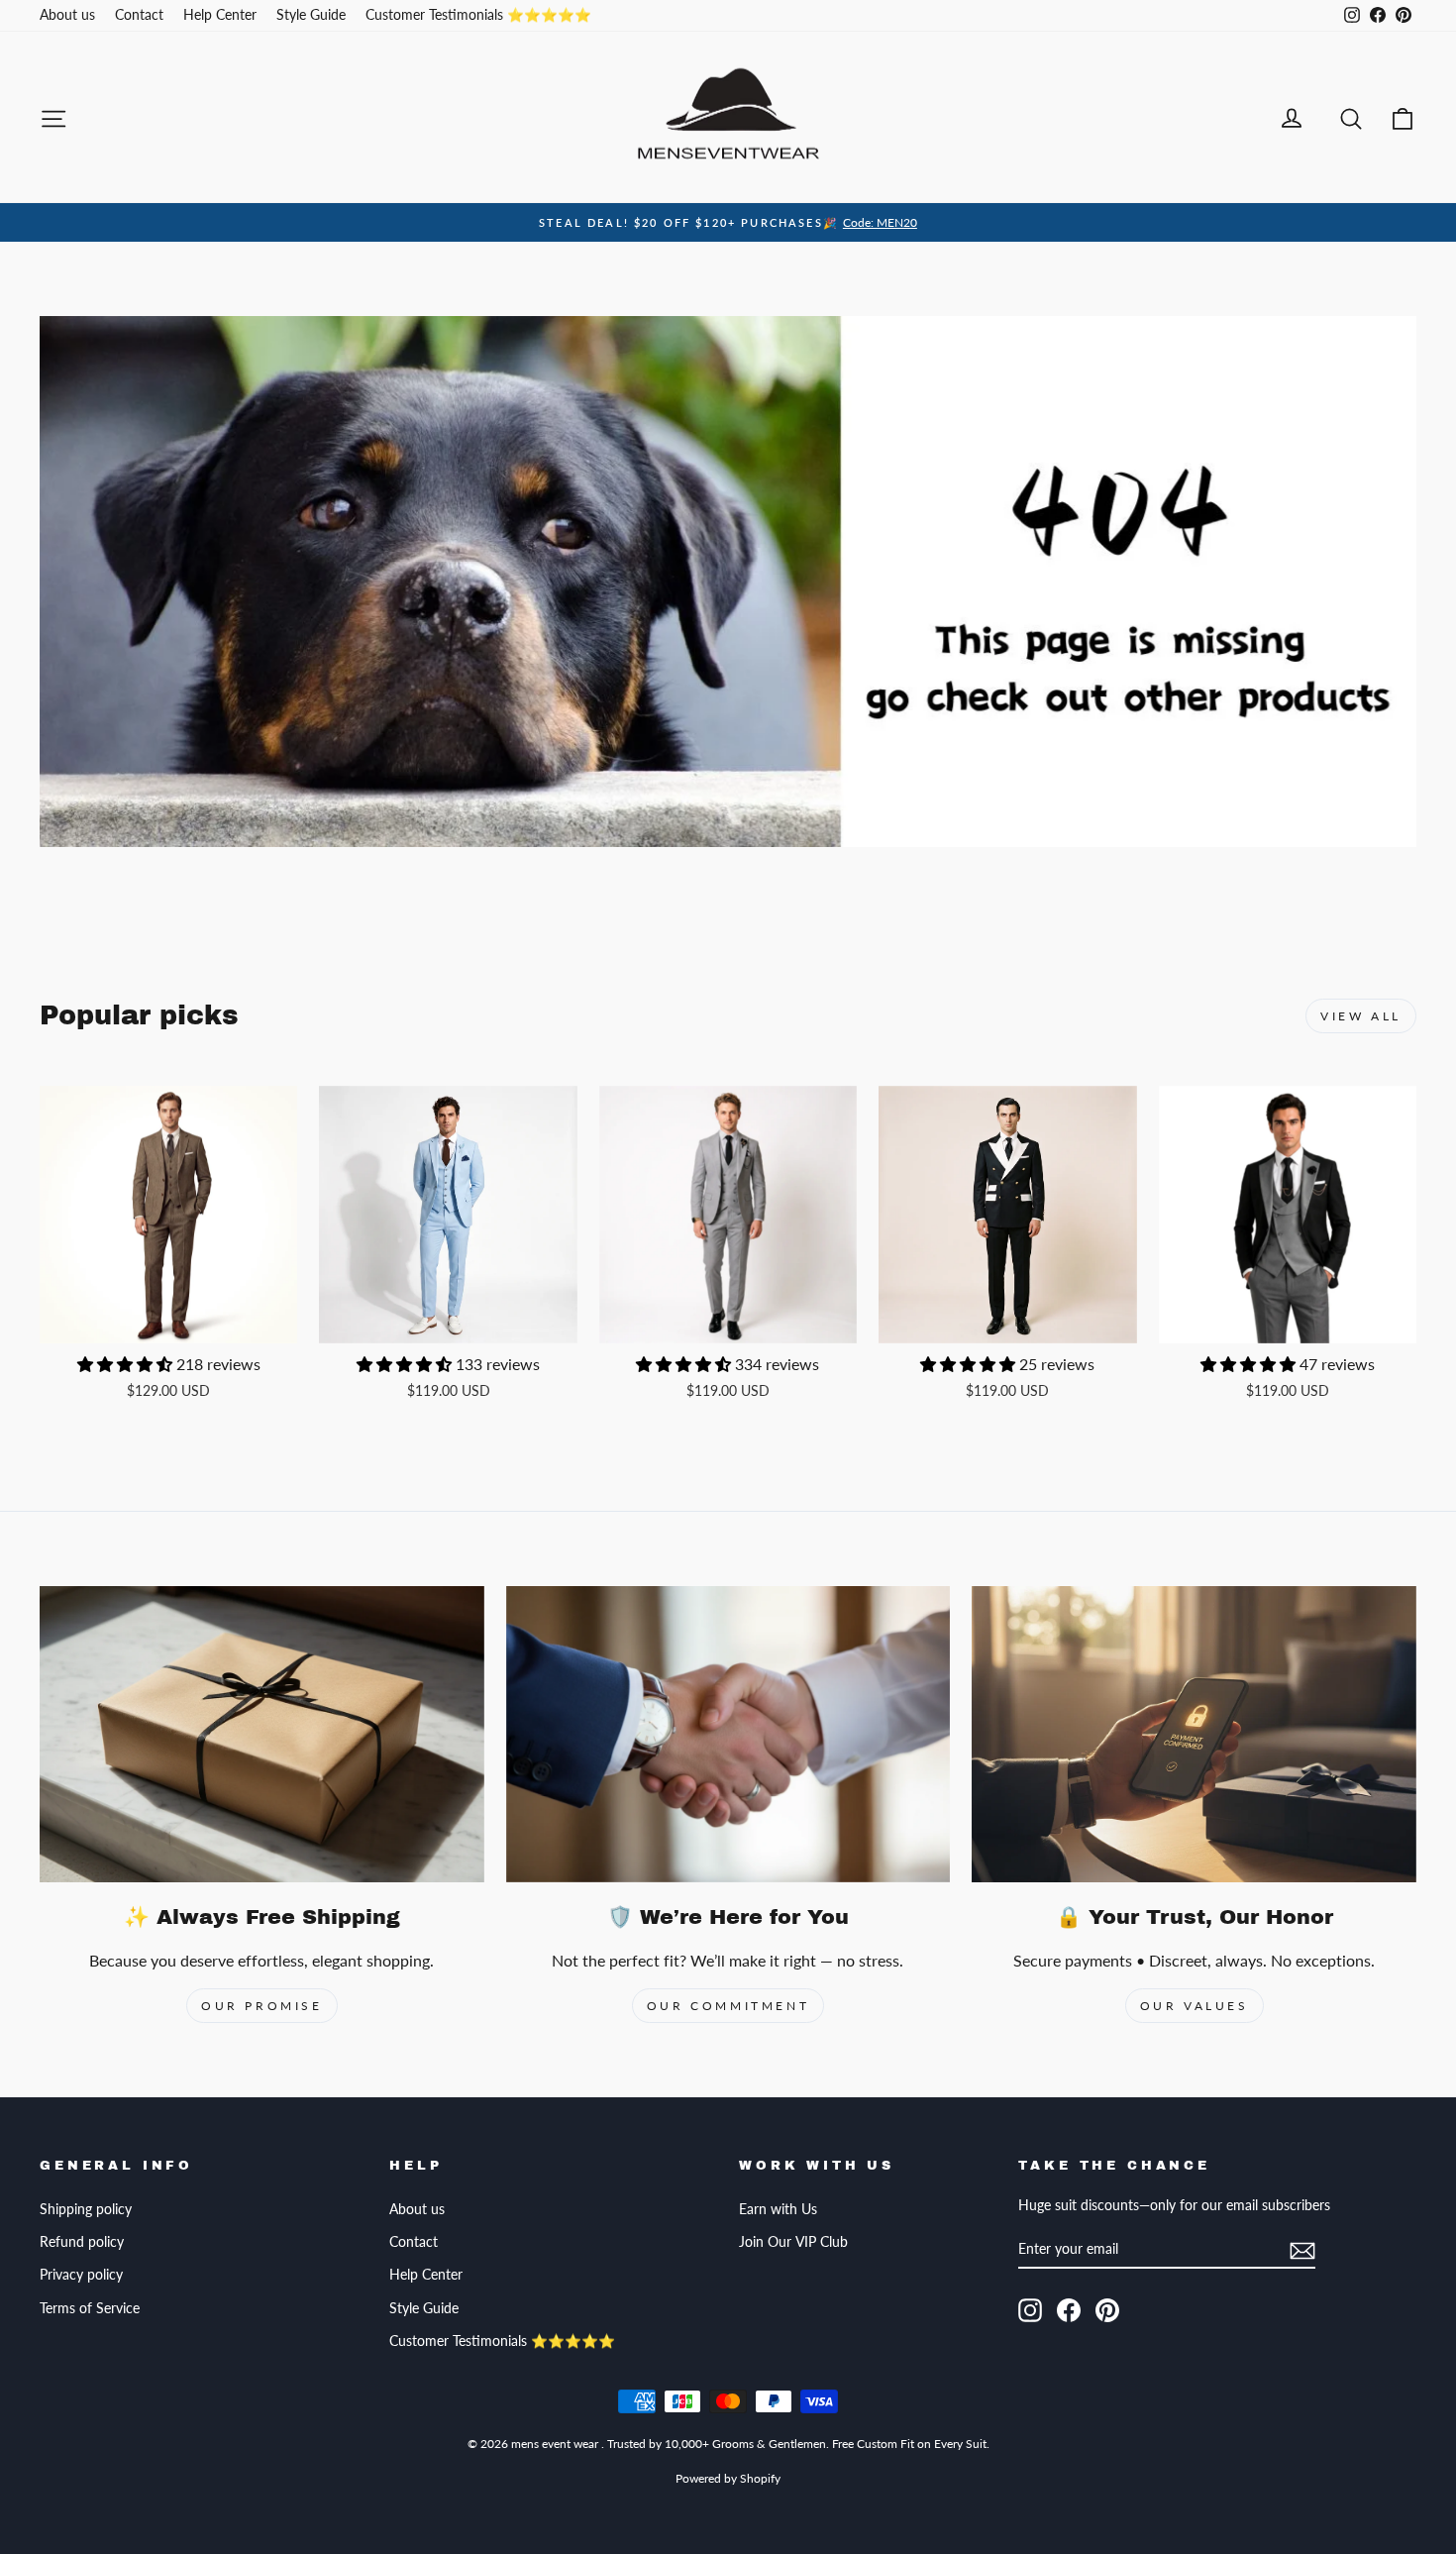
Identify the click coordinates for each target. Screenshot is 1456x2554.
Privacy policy (81, 2275)
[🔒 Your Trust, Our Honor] (1194, 1734)
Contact (139, 15)
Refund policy (82, 2242)
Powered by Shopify (728, 2478)
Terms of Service (90, 2308)
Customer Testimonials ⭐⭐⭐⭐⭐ (478, 15)
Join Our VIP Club (793, 2242)
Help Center (220, 15)
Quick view (168, 1323)
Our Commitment (728, 2006)
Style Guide (311, 15)
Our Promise (262, 2006)
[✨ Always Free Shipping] (262, 1734)
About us (67, 15)
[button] (127, 1364)
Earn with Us (778, 2209)
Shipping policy (86, 2209)
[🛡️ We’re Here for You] (728, 1734)
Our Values (1195, 2006)
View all (1361, 1016)
